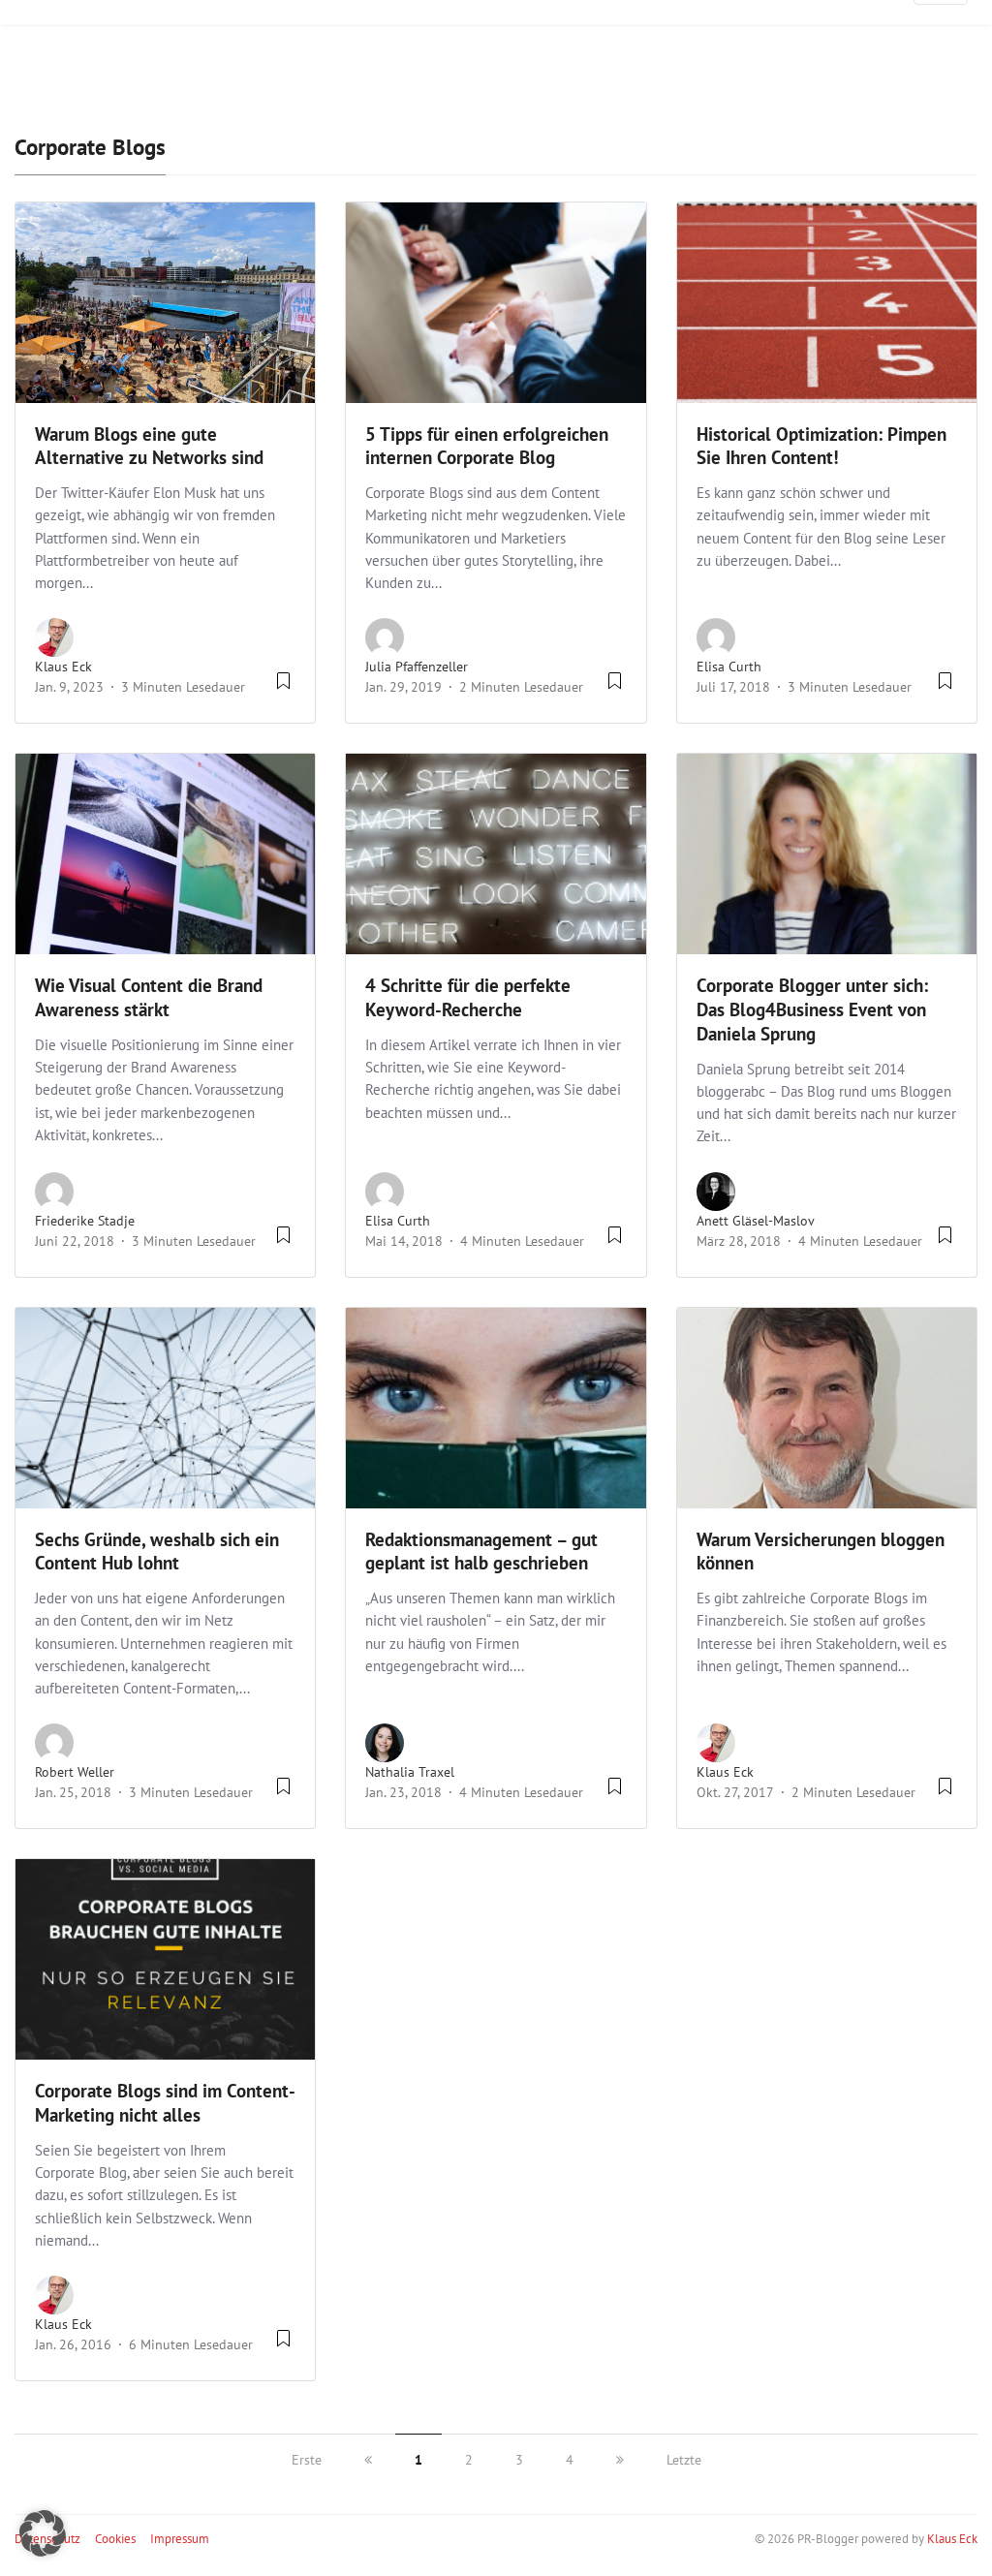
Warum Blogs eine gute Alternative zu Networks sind (149, 446)
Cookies (115, 2539)
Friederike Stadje (85, 1221)
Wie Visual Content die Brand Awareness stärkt (149, 997)
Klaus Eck (63, 667)
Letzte (684, 2460)
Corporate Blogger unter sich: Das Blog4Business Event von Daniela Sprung (812, 1009)
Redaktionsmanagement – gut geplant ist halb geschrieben (481, 1552)
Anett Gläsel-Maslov (756, 1221)
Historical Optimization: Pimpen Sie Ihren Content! (821, 446)
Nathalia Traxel (410, 1772)
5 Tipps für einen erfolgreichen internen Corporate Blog (487, 446)
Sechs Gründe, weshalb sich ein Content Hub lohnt (157, 1552)
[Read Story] (283, 688)
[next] (620, 2460)
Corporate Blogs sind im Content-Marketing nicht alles (165, 2103)
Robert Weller (75, 1772)
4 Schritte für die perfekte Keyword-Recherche (468, 997)
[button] (43, 2533)
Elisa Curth (729, 667)
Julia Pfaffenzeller (417, 667)
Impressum (180, 2539)
